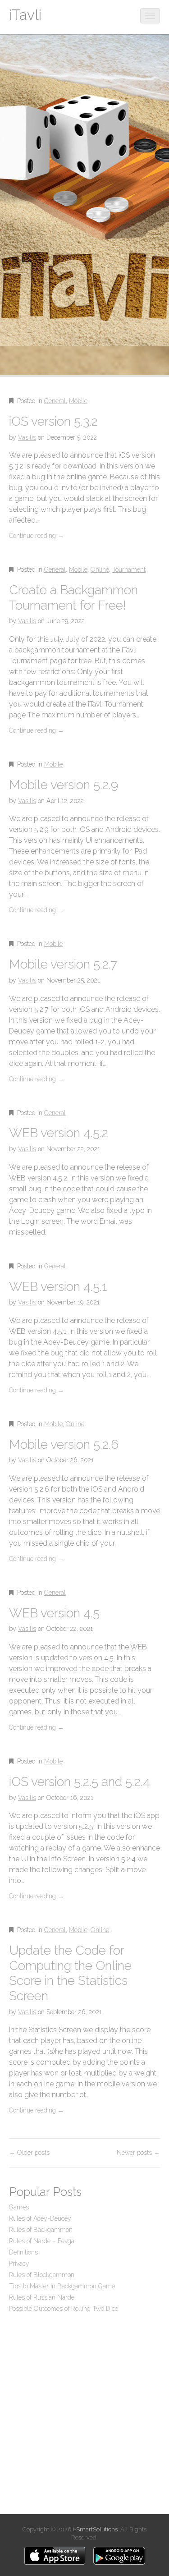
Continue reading (37, 536)
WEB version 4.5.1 (58, 1287)
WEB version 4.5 (54, 1613)
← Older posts (29, 2153)
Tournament (129, 569)
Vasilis (27, 437)
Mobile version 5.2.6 (64, 1444)
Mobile (78, 401)
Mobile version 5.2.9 (64, 785)
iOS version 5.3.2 (53, 421)
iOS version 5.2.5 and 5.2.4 (80, 1782)
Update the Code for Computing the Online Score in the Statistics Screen (70, 1973)
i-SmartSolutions (95, 2529)
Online (100, 569)
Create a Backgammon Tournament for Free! (73, 598)
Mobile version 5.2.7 (63, 964)
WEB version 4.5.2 (59, 1133)
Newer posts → (138, 2153)
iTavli (25, 15)
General (55, 401)
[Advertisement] (84, 2412)
